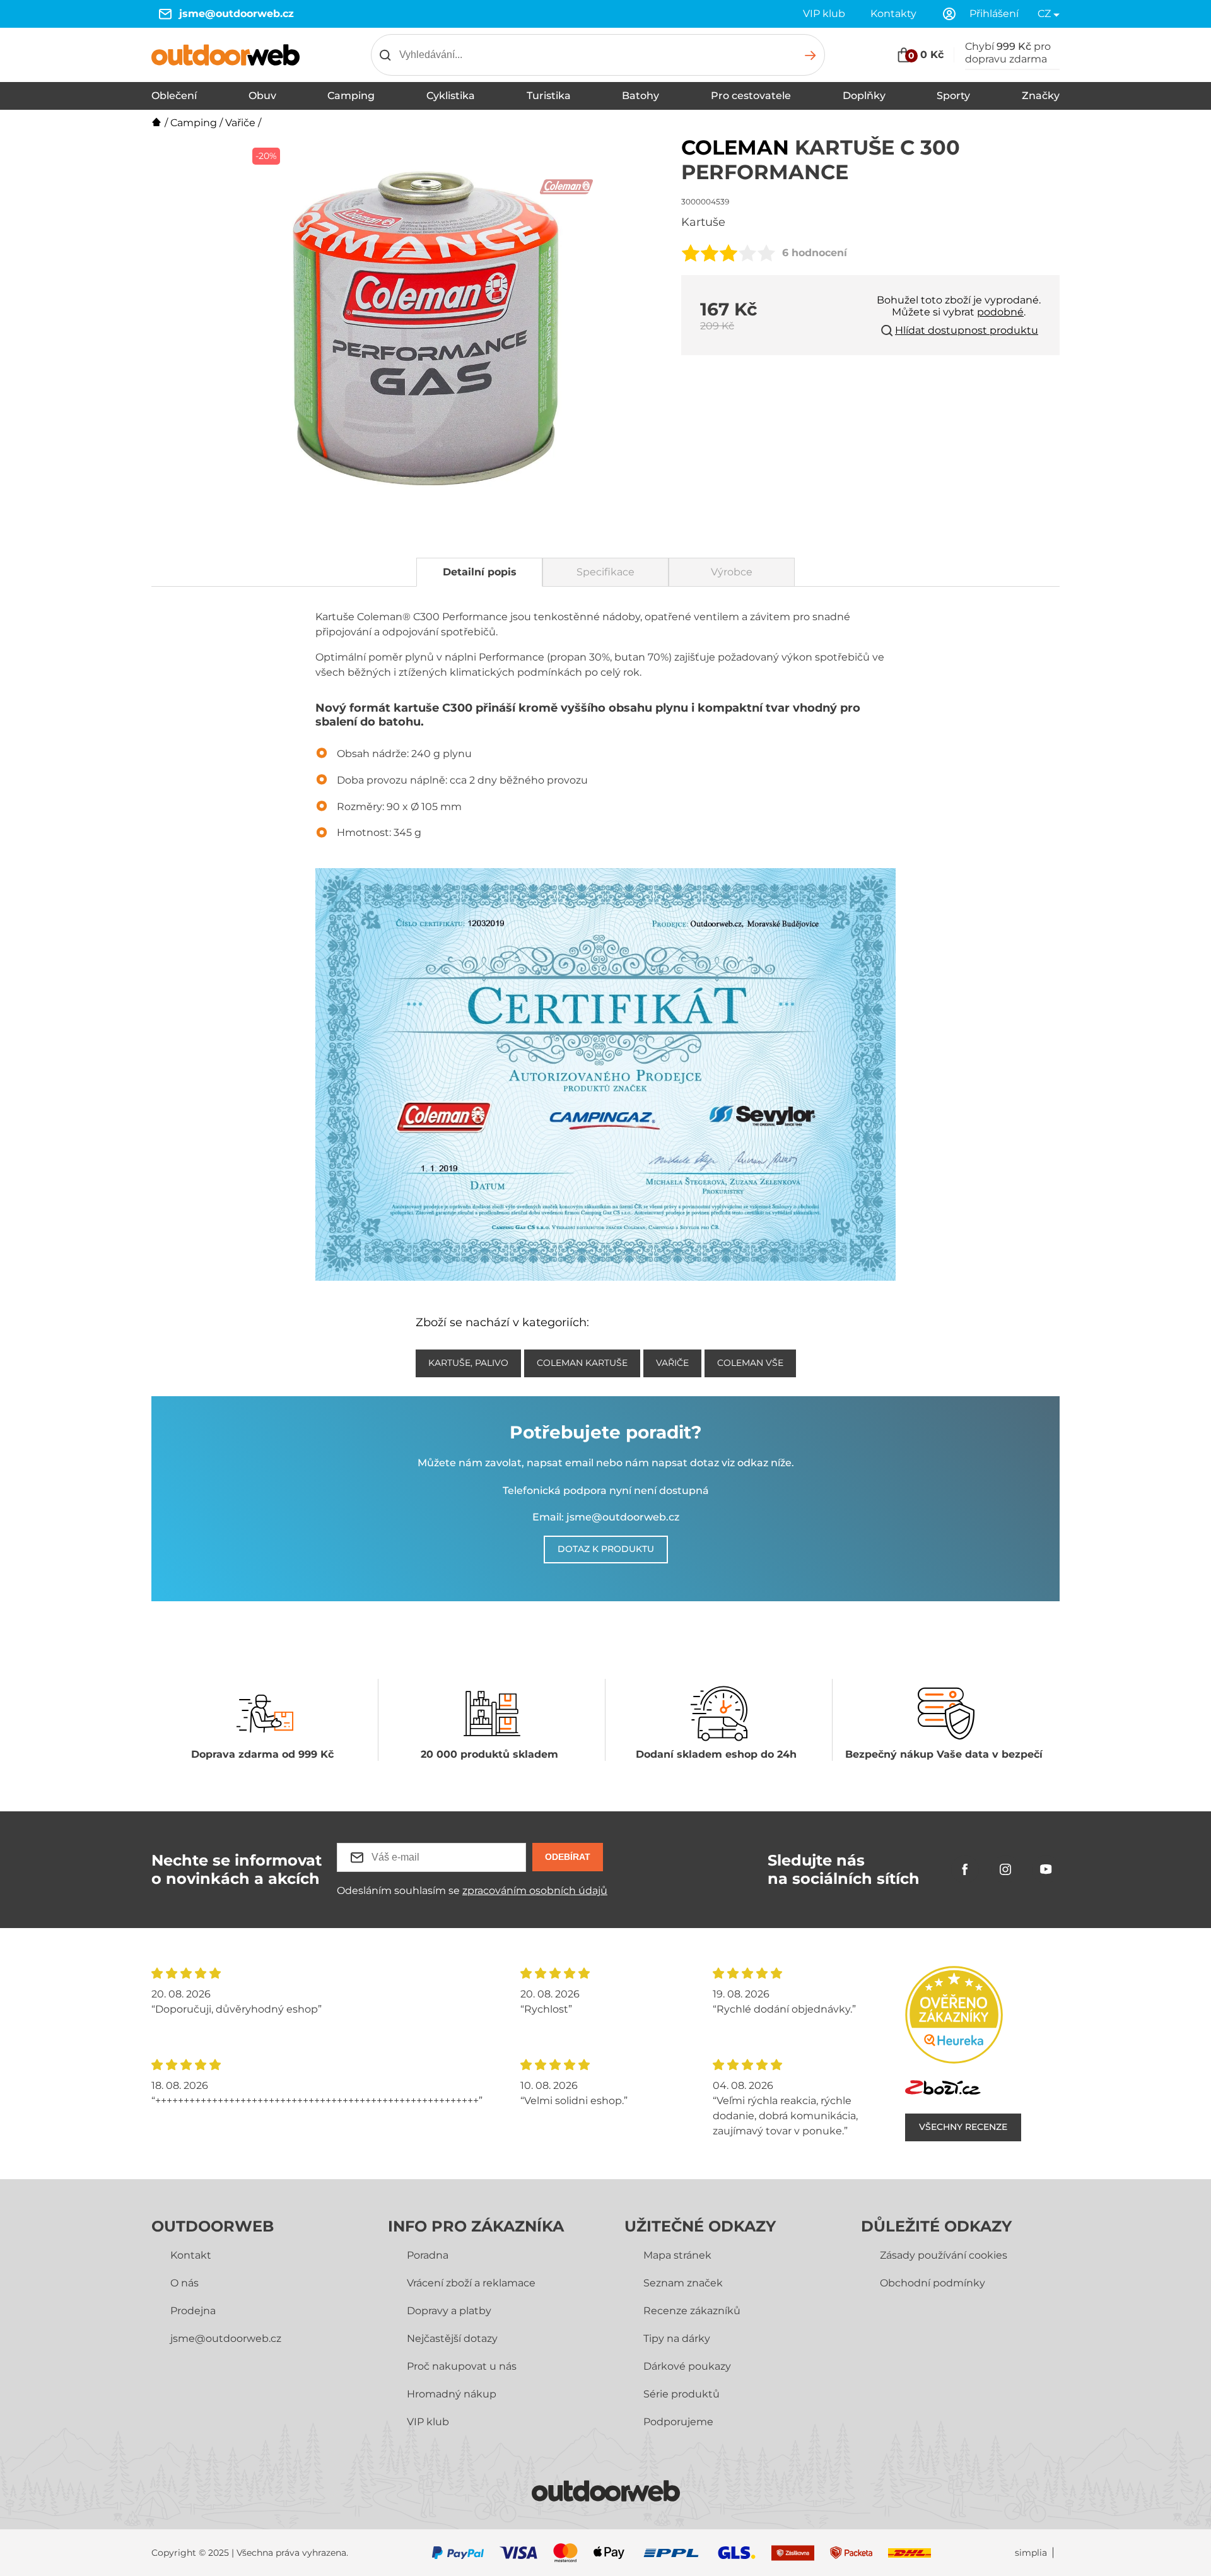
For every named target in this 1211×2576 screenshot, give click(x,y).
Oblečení (174, 96)
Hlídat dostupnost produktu (967, 330)
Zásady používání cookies (944, 2255)
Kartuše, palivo (468, 1363)
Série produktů (682, 2394)
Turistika (549, 96)
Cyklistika (451, 96)
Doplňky (864, 96)
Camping (351, 96)
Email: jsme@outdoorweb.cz (606, 1517)
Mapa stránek (677, 2255)
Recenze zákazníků (692, 2311)
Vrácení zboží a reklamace (471, 2283)
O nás (184, 2283)
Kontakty (893, 14)
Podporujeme (678, 2422)
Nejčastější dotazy (452, 2338)
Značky (1041, 96)
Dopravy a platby (449, 2311)
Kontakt (191, 2255)
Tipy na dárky (677, 2338)
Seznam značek (683, 2283)
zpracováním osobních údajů (535, 1891)
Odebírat (568, 1857)
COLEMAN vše (750, 1363)
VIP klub (824, 14)
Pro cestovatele (751, 96)
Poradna (428, 2255)
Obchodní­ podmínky (933, 2283)
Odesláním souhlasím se (472, 1891)
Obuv (262, 96)
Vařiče (240, 123)
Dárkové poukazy (687, 2366)
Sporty (953, 96)
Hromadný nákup (452, 2394)
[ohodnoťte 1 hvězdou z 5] (691, 253)
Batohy (641, 96)
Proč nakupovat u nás (462, 2366)
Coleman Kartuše (582, 1363)
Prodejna (193, 2311)
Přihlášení (994, 14)
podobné (1000, 312)
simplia (1031, 2553)
